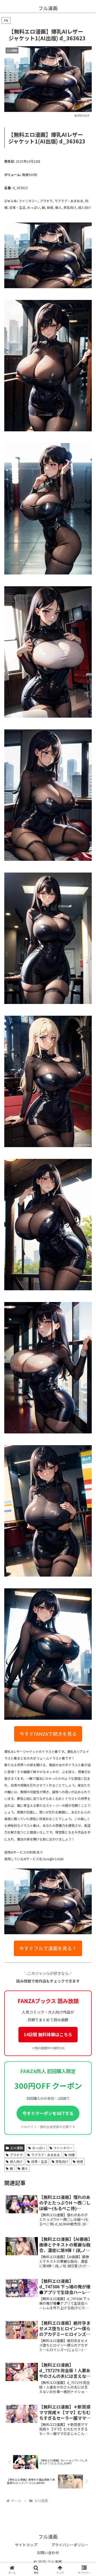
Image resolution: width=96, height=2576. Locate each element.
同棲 (71, 2155)
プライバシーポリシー (70, 2545)
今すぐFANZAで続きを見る (48, 1734)
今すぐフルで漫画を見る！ (48, 1948)
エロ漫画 (17, 2148)
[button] (86, 1376)
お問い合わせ (48, 2552)
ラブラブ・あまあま (46, 2155)
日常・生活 (39, 2161)
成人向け (16, 2161)
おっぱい (39, 2148)
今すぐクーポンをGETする (48, 2113)
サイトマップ (26, 2545)
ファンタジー (63, 2148)
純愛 (80, 2161)
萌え (25, 2168)
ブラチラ (16, 2155)
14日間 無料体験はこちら (48, 2034)
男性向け (62, 2161)
